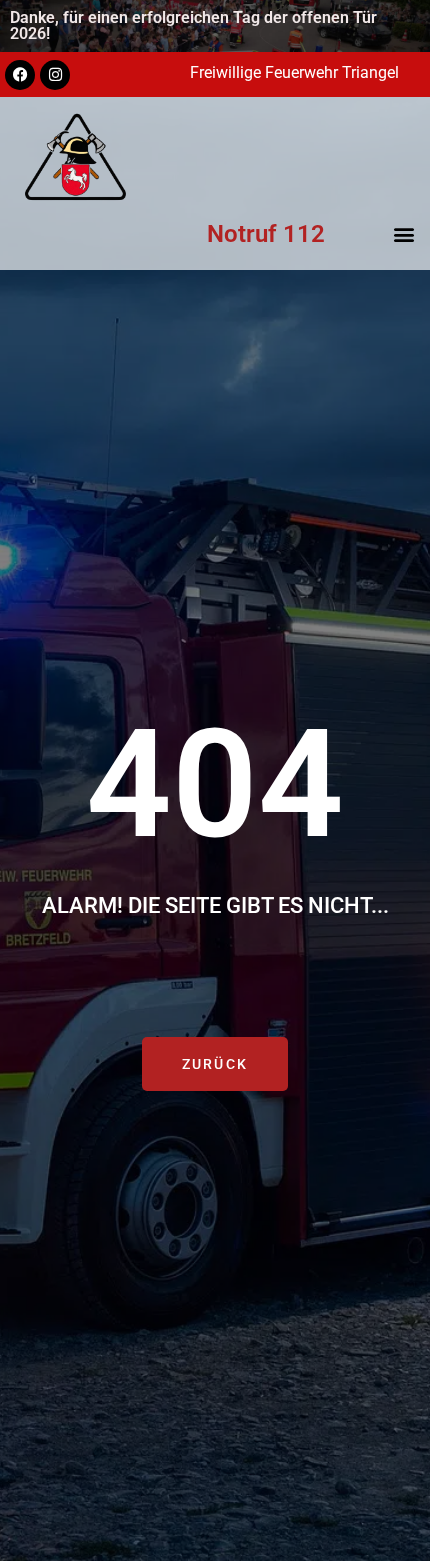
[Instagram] (55, 75)
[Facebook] (20, 75)
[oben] (393, 1476)
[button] (403, 233)
